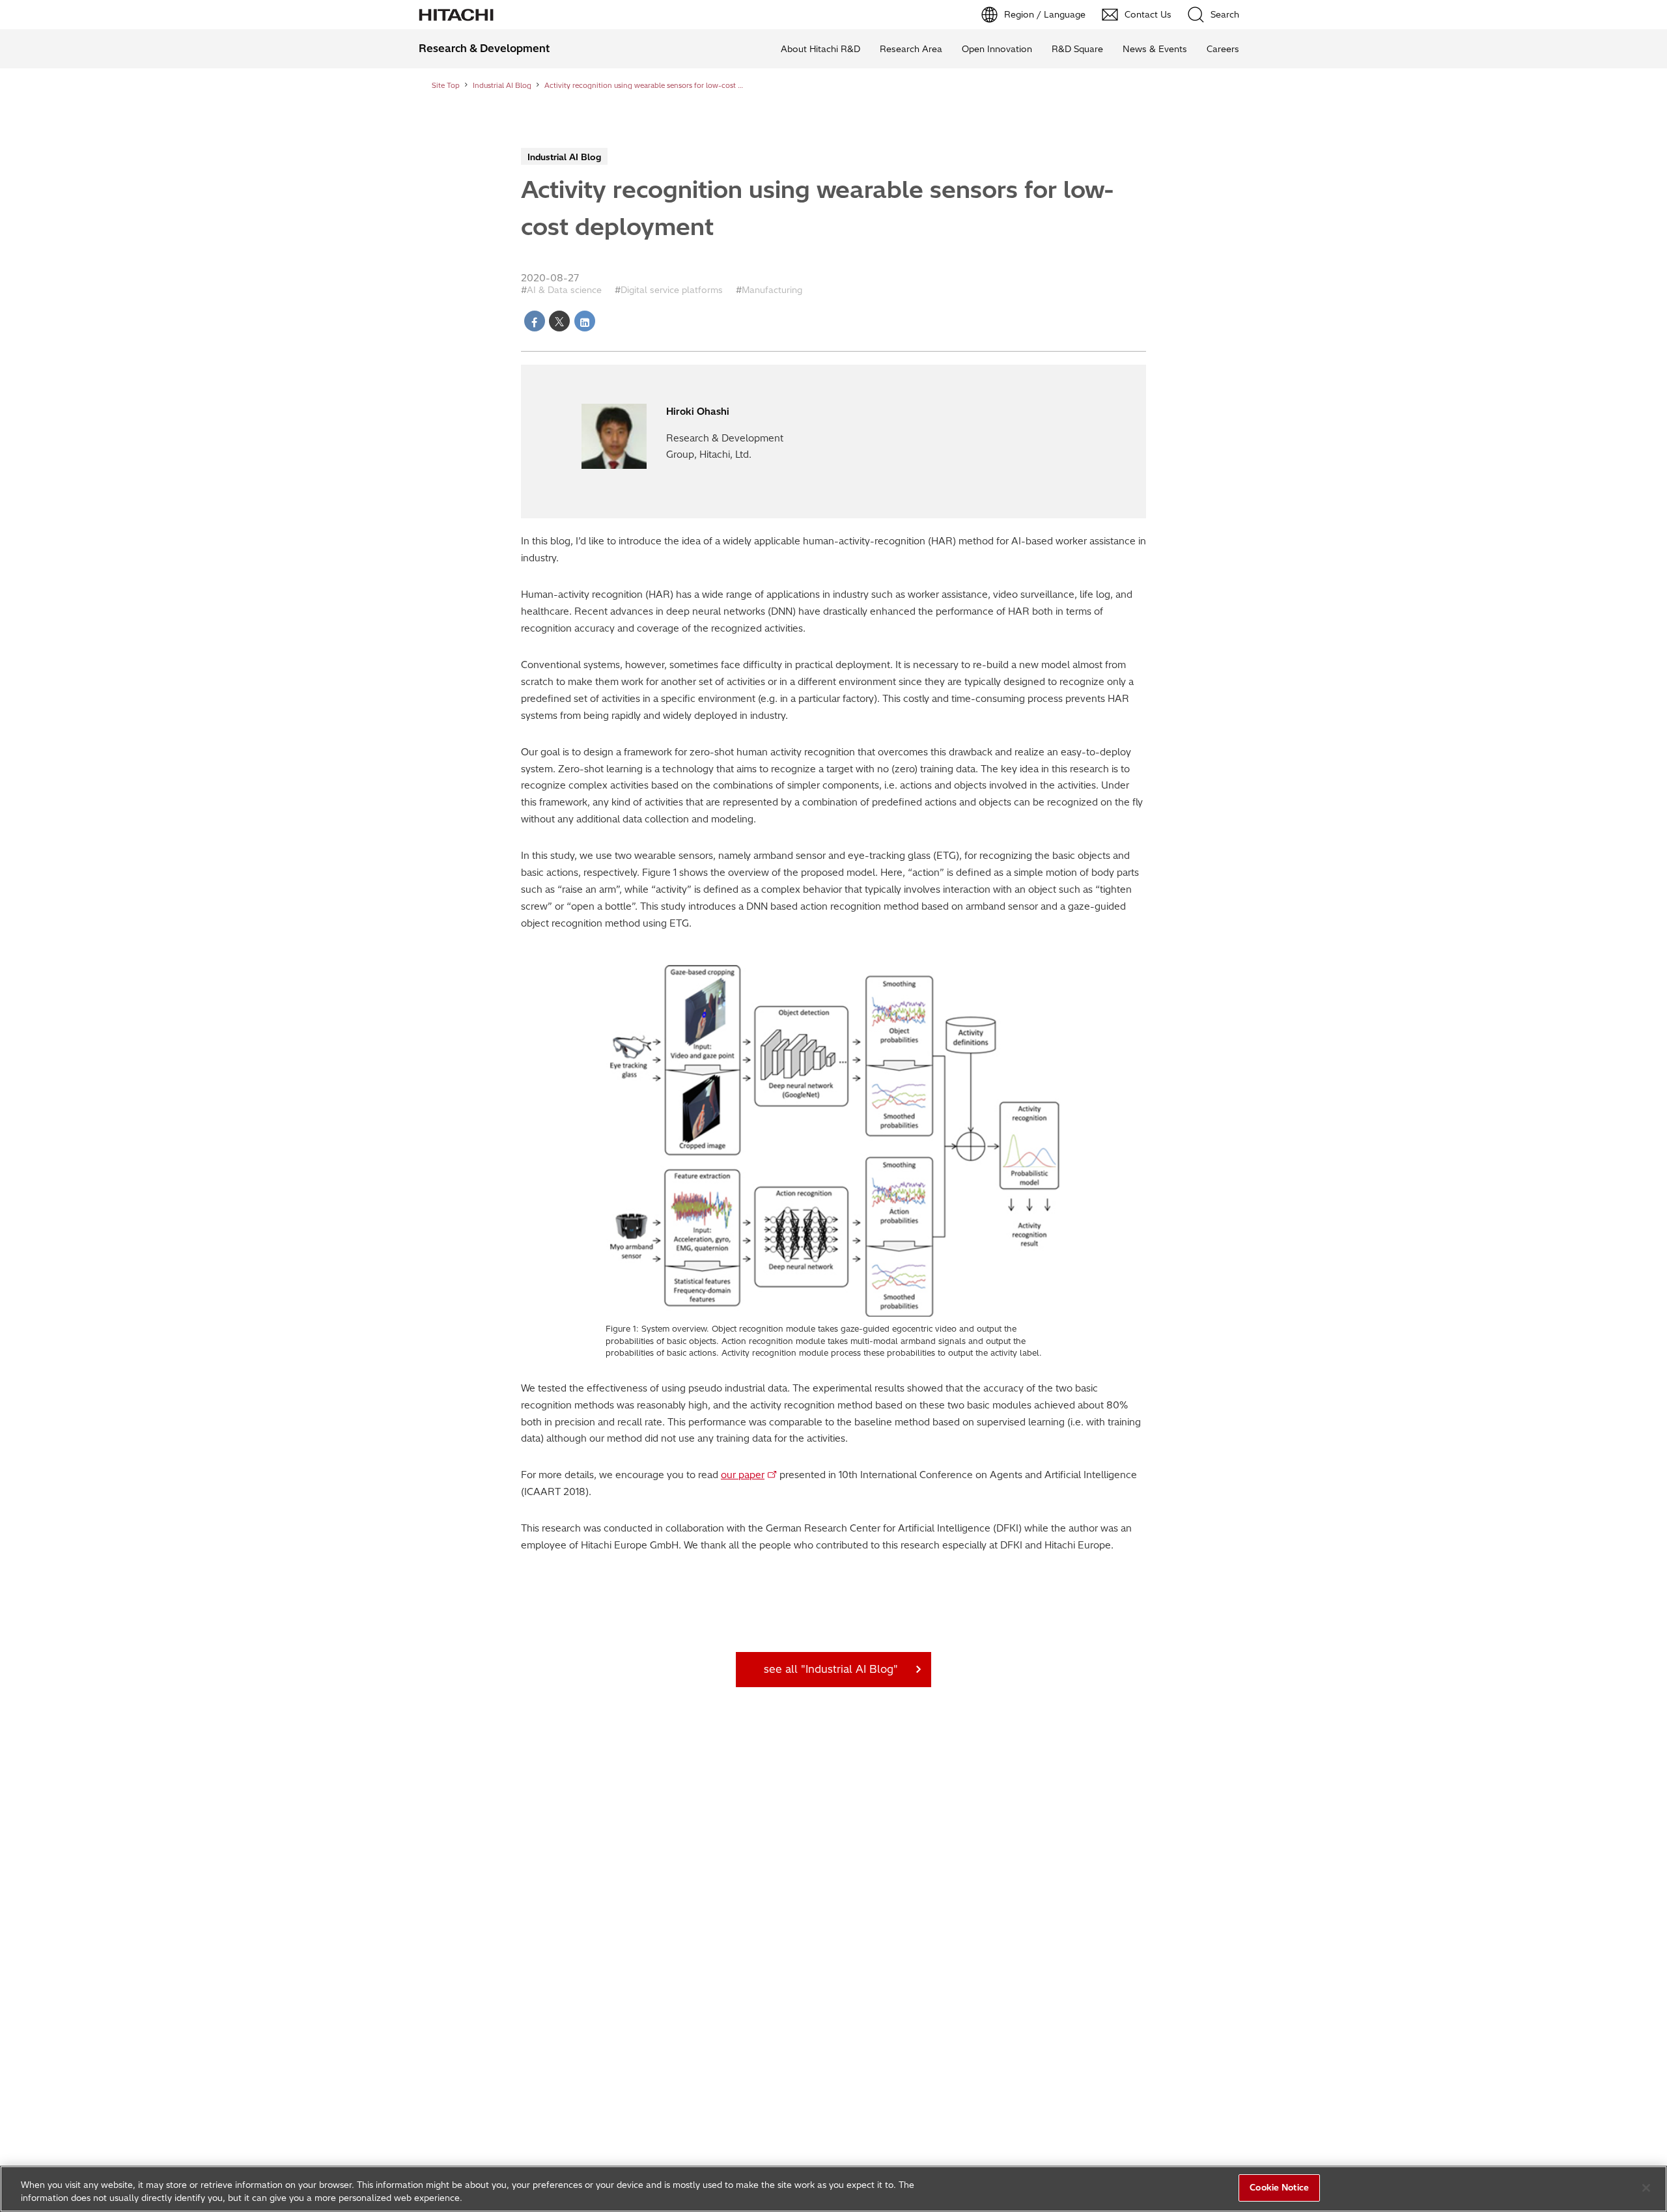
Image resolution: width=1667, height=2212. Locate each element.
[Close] (1646, 2188)
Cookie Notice (1279, 2187)
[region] (833, 2189)
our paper (743, 1475)
